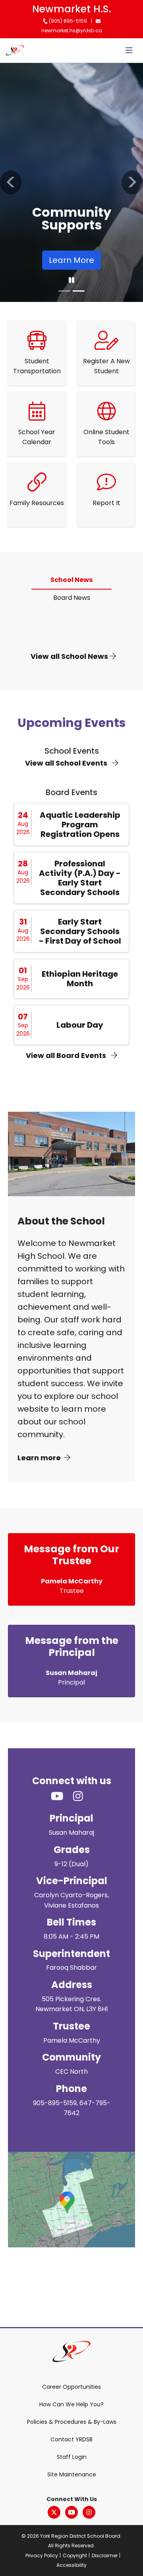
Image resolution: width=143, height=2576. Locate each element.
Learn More (71, 260)
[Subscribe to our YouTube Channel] (62, 1797)
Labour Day (80, 1025)
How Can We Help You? (71, 2404)
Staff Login (72, 2457)
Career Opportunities (71, 2387)
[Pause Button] (71, 280)
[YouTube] (71, 2512)
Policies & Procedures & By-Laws (72, 2422)
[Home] (15, 50)
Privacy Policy (42, 2555)
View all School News (70, 656)
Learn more (39, 1458)
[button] (11, 182)
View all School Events (67, 763)
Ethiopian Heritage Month (80, 979)
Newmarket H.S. (72, 9)
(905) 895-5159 (67, 21)
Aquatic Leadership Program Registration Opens (80, 825)
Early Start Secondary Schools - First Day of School (80, 931)
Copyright (75, 2555)
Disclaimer (105, 2555)
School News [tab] (71, 580)
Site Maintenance (72, 2474)
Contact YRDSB (71, 2439)
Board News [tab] (72, 598)
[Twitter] (54, 2512)
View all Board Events (67, 1055)
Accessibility (71, 2565)
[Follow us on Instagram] (83, 1797)
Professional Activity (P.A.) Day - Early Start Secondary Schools (80, 878)
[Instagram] (89, 2512)
